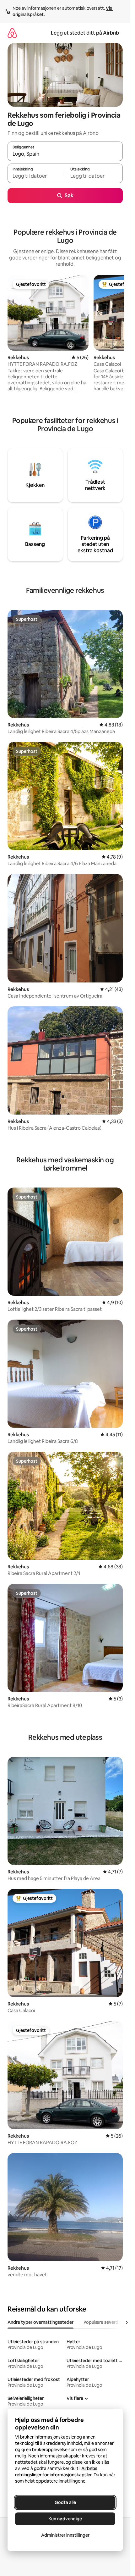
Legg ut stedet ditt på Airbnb (85, 33)
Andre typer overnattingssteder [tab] (40, 2322)
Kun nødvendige (65, 2519)
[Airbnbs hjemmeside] (12, 33)
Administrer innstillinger (65, 2535)
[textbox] (36, 176)
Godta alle (65, 2502)
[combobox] (65, 154)
